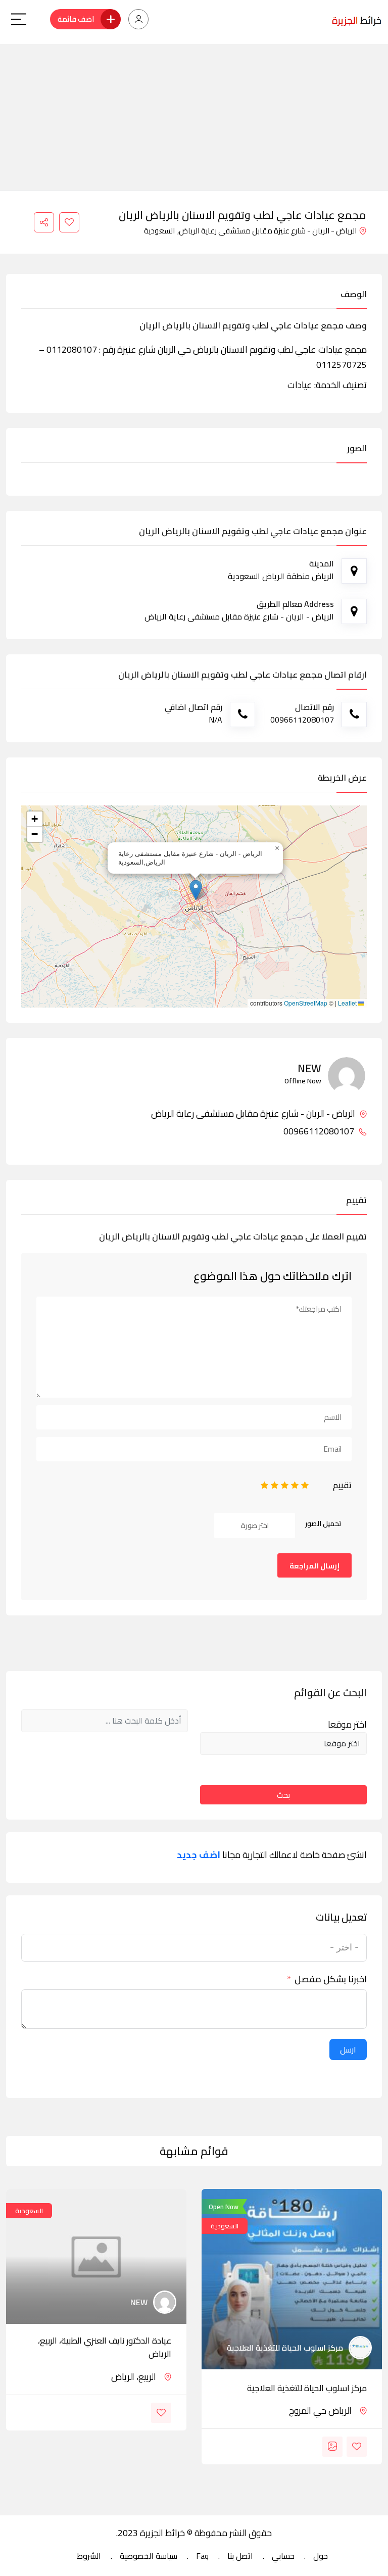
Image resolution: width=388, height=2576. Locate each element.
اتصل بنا (240, 2556)
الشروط (89, 2556)
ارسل (348, 2049)
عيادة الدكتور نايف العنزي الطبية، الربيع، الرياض (105, 2347)
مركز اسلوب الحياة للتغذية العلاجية (307, 2388)
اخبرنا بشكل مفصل (331, 1979)
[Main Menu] (19, 19)
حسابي (283, 2556)
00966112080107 (320, 1131)
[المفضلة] (69, 222)
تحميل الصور (323, 1523)
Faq (202, 2556)
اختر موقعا (347, 1725)
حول (321, 2556)
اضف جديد (199, 1855)
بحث (283, 1795)
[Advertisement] (194, 115)
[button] (196, 890)
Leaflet (348, 1003)
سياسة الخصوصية (149, 2556)
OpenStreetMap (306, 1003)
